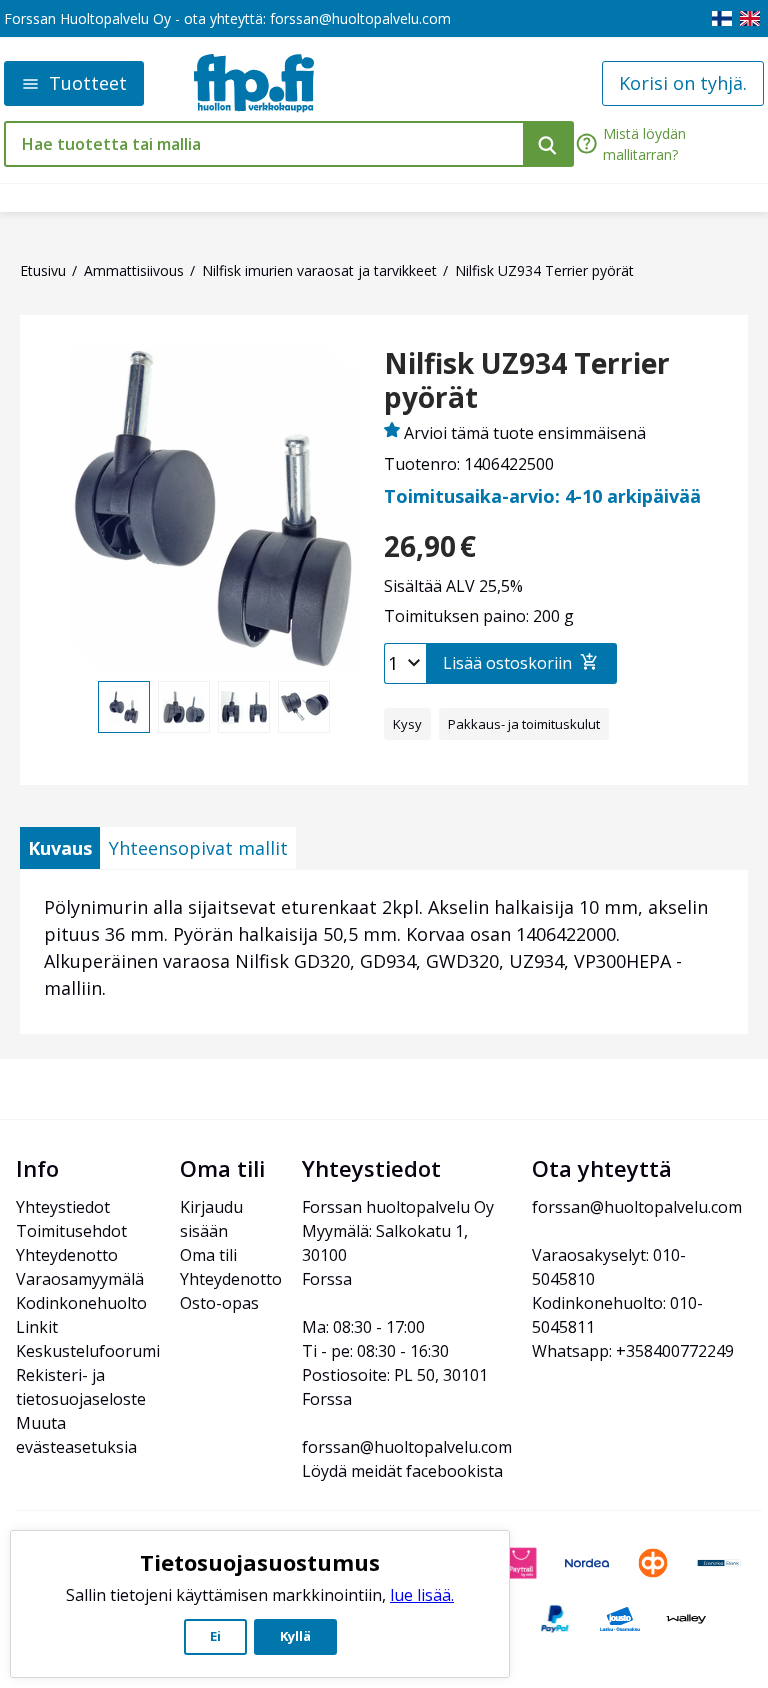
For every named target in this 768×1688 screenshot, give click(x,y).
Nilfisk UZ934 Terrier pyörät (527, 380)
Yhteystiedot (63, 1207)
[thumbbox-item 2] (184, 707)
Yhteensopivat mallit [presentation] (198, 848)
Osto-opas (219, 1303)
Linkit (37, 1327)
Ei (215, 1636)
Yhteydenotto (67, 1255)
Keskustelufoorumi (88, 1351)
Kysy (407, 724)
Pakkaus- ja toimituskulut (524, 724)
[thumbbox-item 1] (124, 707)
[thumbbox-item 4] (304, 707)
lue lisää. (422, 1595)
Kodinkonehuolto (81, 1303)
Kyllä (295, 1636)
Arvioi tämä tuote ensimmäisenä (525, 433)
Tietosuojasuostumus (260, 1562)
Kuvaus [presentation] (60, 848)
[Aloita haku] (548, 144)
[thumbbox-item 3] (244, 707)
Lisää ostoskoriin (507, 663)
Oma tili (208, 1255)
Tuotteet (88, 83)
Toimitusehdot (71, 1231)
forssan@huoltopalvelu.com (360, 18)
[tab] (60, 848)
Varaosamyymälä (80, 1279)
